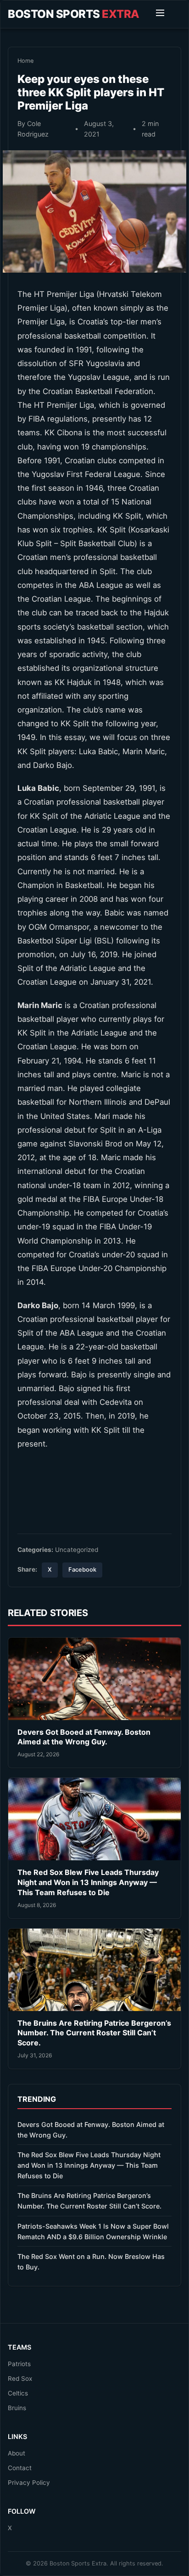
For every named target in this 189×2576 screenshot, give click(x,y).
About (17, 2453)
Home (25, 61)
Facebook (82, 1570)
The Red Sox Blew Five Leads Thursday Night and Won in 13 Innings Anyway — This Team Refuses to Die (88, 1882)
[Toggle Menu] (160, 14)
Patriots (19, 2364)
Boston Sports (74, 14)
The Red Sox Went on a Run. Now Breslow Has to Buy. (91, 2262)
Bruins (17, 2408)
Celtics (18, 2393)
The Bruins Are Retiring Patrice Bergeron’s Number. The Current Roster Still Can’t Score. (94, 2033)
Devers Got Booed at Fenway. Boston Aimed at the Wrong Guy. (84, 1737)
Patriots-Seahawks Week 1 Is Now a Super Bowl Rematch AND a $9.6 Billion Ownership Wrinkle (93, 2231)
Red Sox (20, 2379)
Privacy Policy (29, 2483)
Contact (20, 2468)
